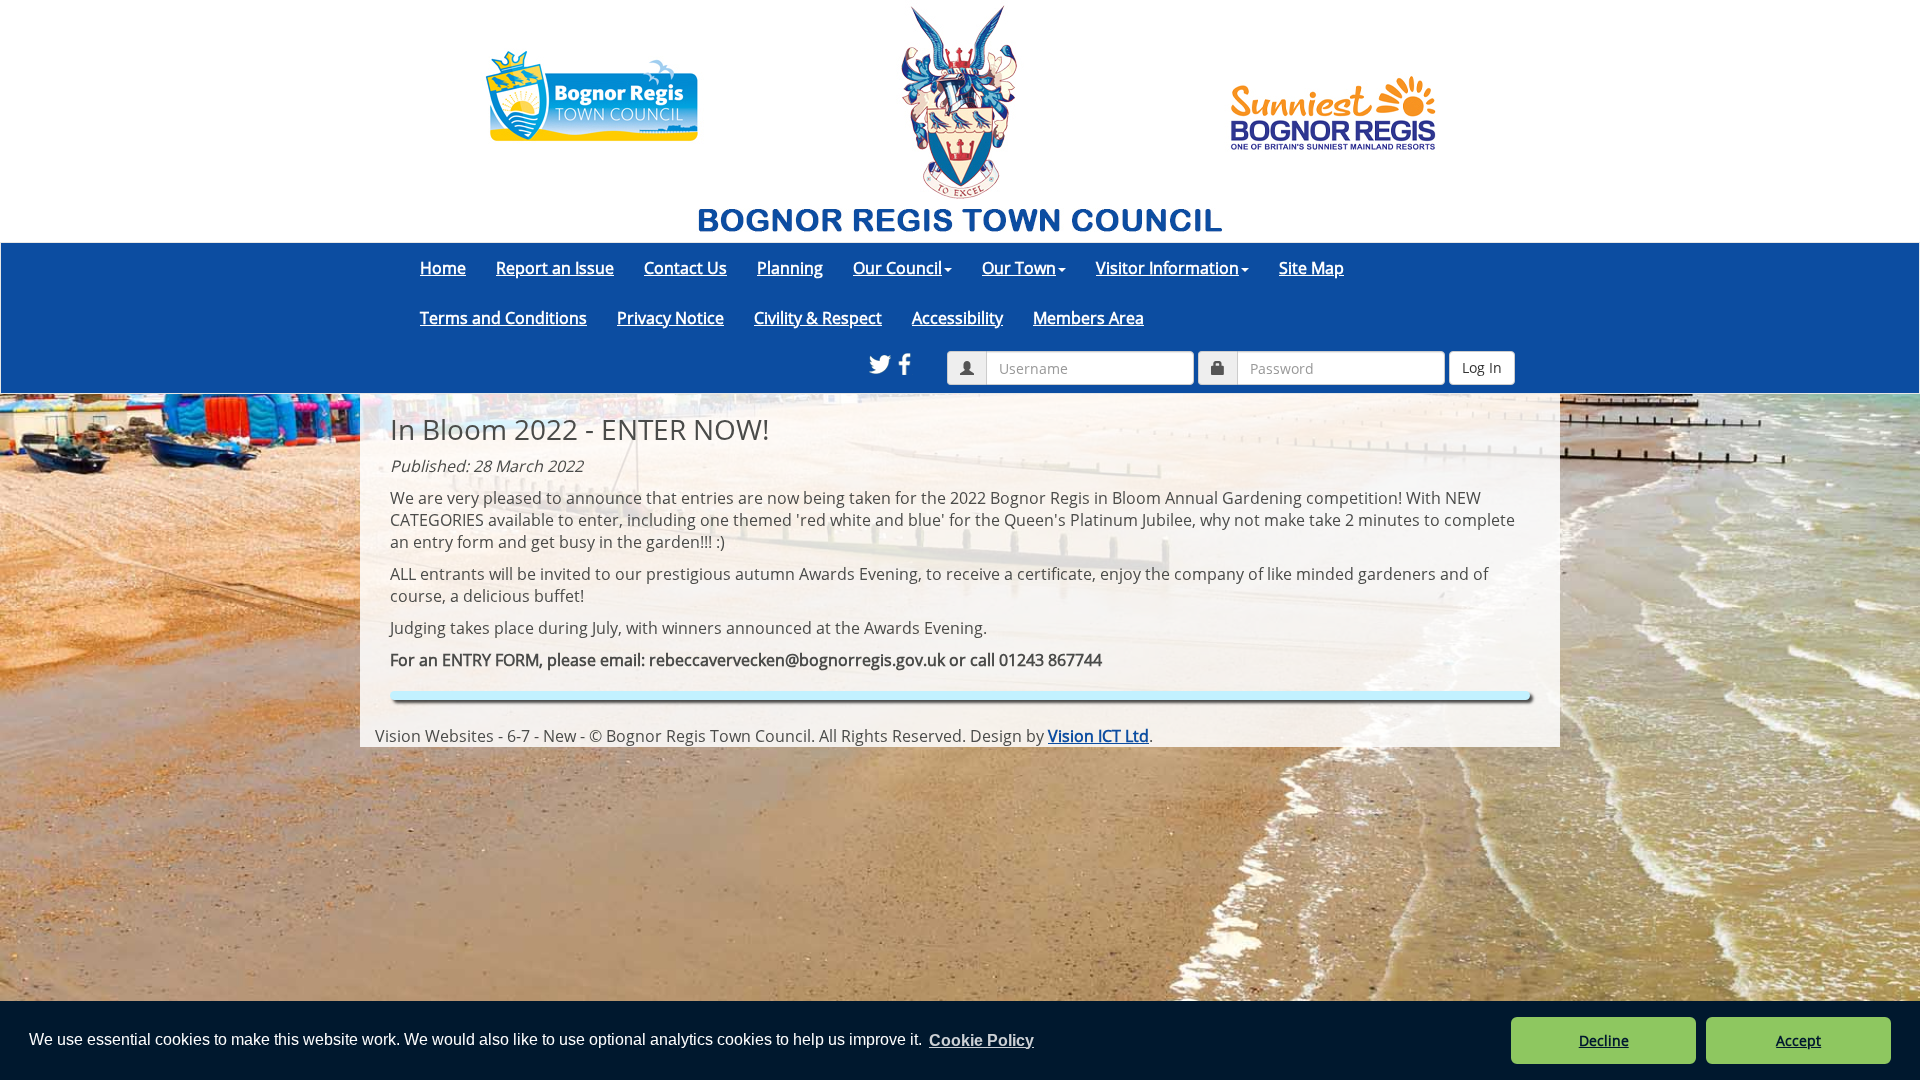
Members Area (1088, 318)
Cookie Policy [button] (981, 1040)
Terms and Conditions (503, 318)
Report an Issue (555, 268)
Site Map (1311, 268)
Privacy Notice (670, 318)
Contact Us (685, 268)
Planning (790, 268)
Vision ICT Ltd (1098, 736)
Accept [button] (1798, 1040)
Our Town (1019, 268)
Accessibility (957, 318)
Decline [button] (1604, 1040)
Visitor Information (1167, 268)
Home (443, 268)
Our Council (897, 268)
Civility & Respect (818, 318)
